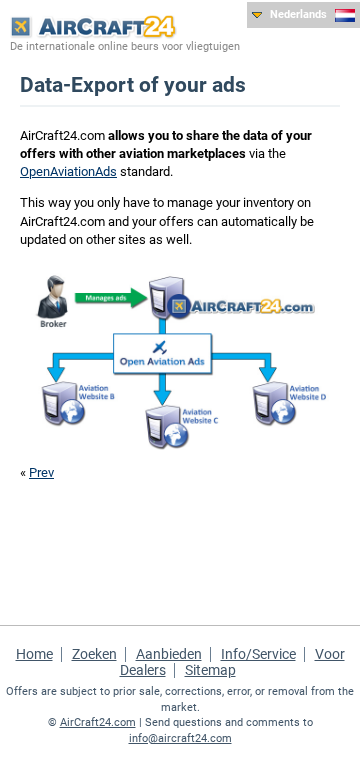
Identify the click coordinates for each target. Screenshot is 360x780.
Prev (41, 472)
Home (34, 654)
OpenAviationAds (68, 171)
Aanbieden (169, 654)
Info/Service (258, 654)
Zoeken (94, 654)
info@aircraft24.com (180, 738)
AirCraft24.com (98, 722)
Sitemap (210, 670)
